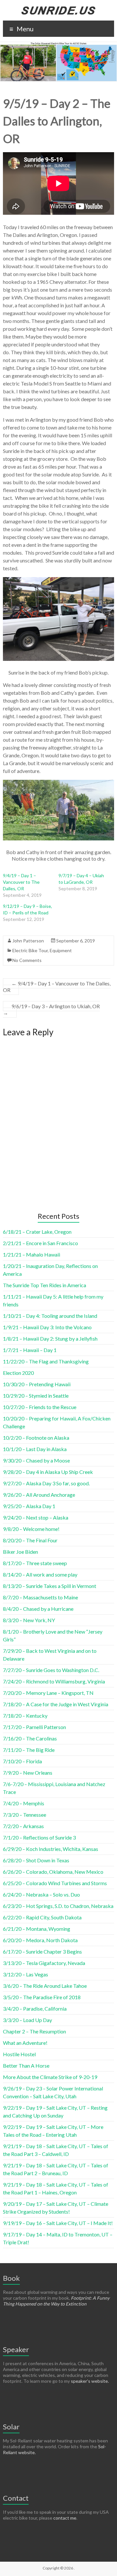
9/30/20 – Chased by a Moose (36, 1460)
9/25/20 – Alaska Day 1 (29, 1506)
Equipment (61, 950)
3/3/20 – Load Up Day (27, 2020)
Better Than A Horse (26, 2066)
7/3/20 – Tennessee (25, 1815)
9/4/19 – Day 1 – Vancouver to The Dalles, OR (21, 882)
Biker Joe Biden (20, 1552)
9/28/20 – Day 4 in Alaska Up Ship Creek (48, 1472)
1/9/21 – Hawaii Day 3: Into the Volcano (47, 1327)
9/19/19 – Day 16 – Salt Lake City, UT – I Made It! (58, 2223)
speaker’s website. (90, 2381)
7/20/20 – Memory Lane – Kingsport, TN (48, 1693)
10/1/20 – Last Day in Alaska (35, 1449)
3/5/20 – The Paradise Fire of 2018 (42, 1997)
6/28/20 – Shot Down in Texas (36, 1860)
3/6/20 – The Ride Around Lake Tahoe (45, 1986)
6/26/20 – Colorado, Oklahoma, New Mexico (53, 1872)
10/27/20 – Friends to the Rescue (40, 1407)
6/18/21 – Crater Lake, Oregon (37, 1232)
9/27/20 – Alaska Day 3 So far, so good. (46, 1483)
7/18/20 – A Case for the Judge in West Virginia (56, 1704)
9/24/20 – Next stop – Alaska (36, 1517)
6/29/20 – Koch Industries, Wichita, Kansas (51, 1849)
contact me (65, 2518)
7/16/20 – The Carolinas (30, 1738)
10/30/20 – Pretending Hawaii (37, 1384)
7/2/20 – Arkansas (23, 1826)
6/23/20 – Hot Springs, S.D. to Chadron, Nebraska (58, 1906)
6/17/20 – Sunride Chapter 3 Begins (42, 1951)
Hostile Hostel (19, 2054)
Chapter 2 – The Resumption (34, 2031)
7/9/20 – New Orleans (28, 1773)
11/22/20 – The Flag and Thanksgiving (46, 1361)
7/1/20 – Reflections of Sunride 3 (39, 1837)
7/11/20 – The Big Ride (29, 1750)
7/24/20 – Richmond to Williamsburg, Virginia (54, 1681)
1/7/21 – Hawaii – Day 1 (30, 1350)
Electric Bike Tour (30, 950)
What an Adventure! (25, 2043)
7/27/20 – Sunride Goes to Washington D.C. (51, 1670)
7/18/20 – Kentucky (25, 1716)
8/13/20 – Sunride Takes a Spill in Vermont (50, 1586)
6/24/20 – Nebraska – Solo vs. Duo (41, 1894)
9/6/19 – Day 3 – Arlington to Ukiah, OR (51, 1009)
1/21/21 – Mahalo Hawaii (32, 1254)
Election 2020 (18, 1373)
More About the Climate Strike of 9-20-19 (50, 2077)
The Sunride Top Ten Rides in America (45, 1285)
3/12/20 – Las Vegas (26, 1974)
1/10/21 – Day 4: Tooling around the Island (50, 1316)
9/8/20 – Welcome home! (31, 1529)
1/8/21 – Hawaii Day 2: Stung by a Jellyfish (50, 1339)
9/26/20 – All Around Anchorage (39, 1495)
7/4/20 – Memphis (24, 1803)
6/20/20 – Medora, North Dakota (40, 1940)
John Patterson (28, 941)
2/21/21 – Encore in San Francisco (40, 1243)
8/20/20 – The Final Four (30, 1540)
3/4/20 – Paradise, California (35, 2008)
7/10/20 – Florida (22, 1761)
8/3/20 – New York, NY (29, 1620)
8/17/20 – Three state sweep (35, 1563)
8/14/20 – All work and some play (40, 1574)
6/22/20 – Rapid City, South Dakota (42, 1917)
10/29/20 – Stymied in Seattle (36, 1396)
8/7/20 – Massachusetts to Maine (40, 1597)
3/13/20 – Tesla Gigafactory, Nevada (44, 1963)
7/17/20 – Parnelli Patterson (34, 1727)
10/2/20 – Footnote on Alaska (36, 1438)
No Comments (27, 960)
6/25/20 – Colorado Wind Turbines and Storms (55, 1883)
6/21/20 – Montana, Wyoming (37, 1929)
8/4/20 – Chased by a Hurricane (38, 1609)
